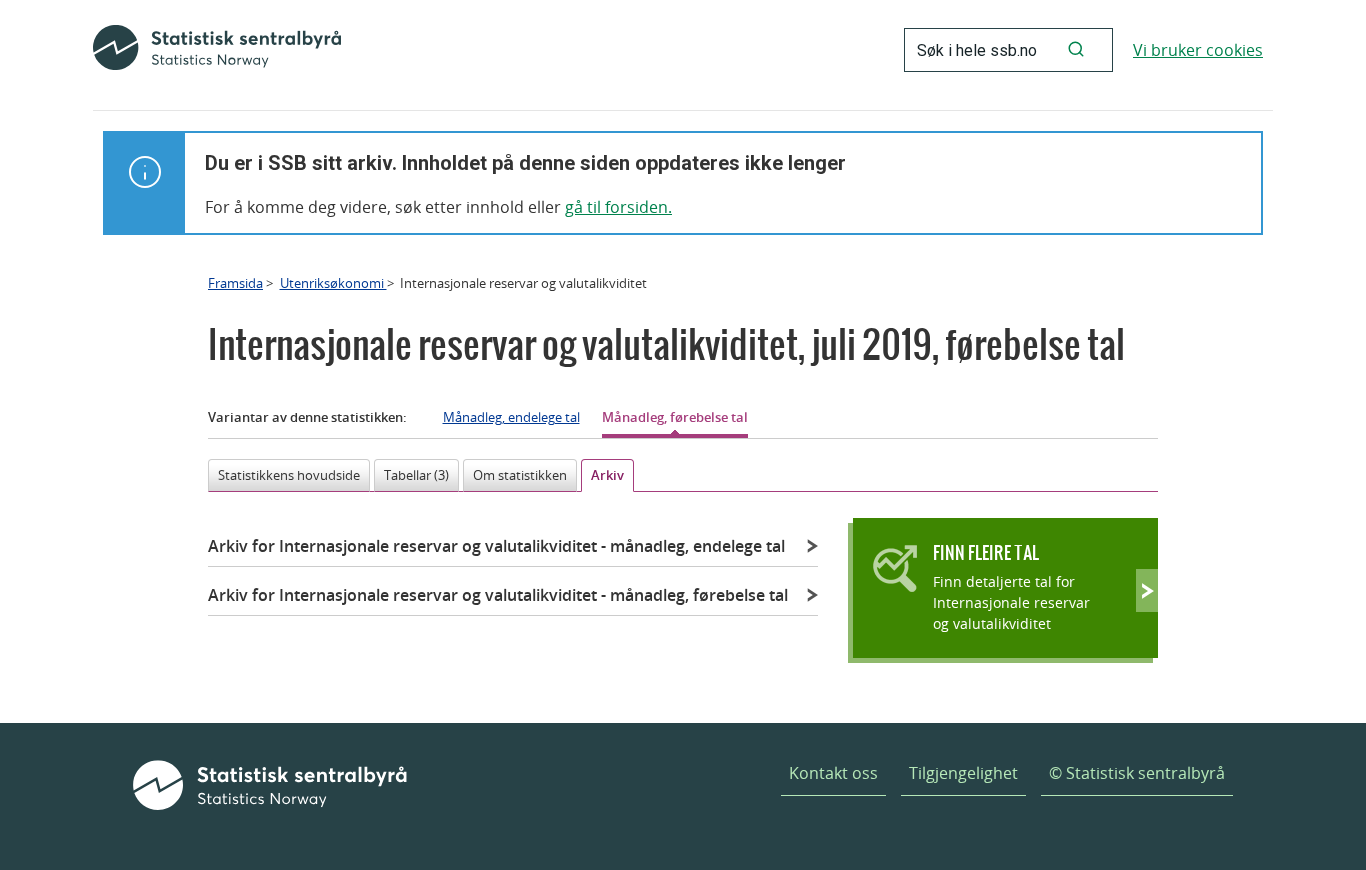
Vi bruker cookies (1198, 50)
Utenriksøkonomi (333, 283)
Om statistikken (520, 475)
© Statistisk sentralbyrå (1137, 773)
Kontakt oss (833, 773)
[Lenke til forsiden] (217, 50)
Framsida (235, 283)
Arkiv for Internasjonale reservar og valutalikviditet (496, 546)
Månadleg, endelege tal (511, 417)
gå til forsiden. (618, 207)
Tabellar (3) (416, 475)
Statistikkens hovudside (289, 475)
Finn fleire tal (986, 552)
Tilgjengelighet (963, 773)
